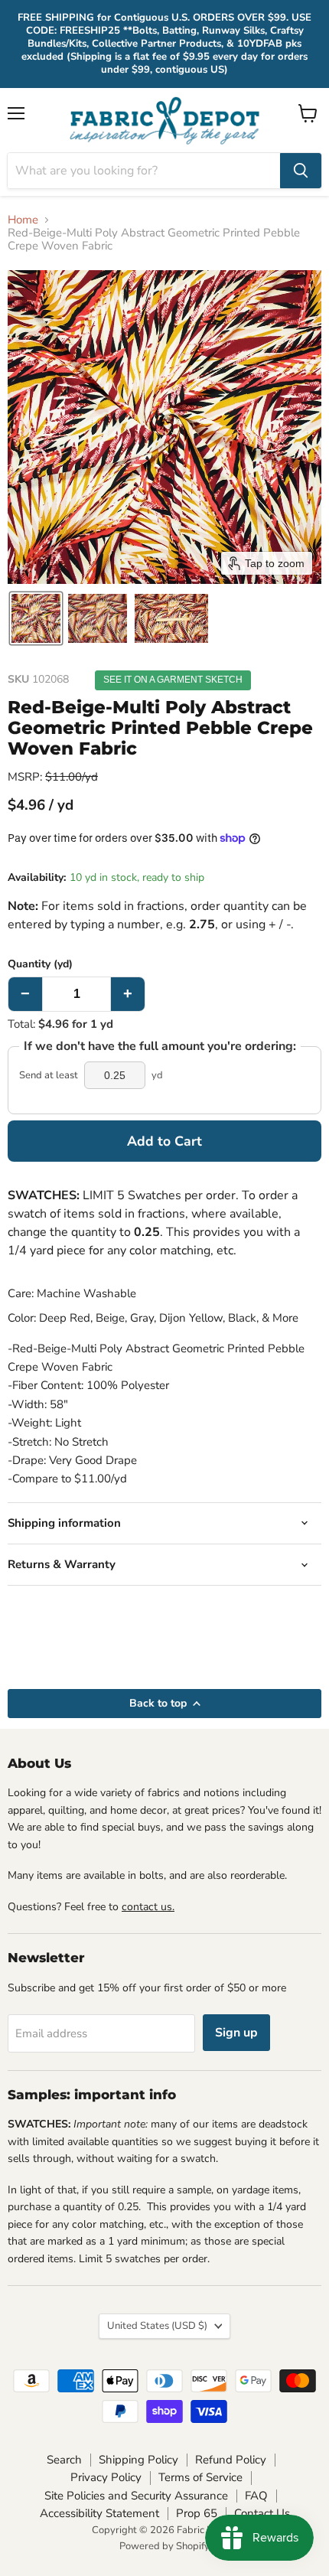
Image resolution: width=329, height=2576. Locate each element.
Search (64, 2460)
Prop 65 (197, 2513)
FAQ (256, 2496)
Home (23, 220)
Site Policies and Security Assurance (136, 2496)
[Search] (301, 171)
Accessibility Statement (99, 2513)
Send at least (49, 1076)
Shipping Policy (138, 2460)
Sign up (236, 2033)
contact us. (148, 1907)
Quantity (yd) (40, 964)
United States (157, 2326)
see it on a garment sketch (173, 680)
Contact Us (262, 2513)
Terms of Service (200, 2477)
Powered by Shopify (164, 2546)
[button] (36, 618)
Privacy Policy (106, 2477)
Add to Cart (164, 1141)
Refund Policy (231, 2460)
